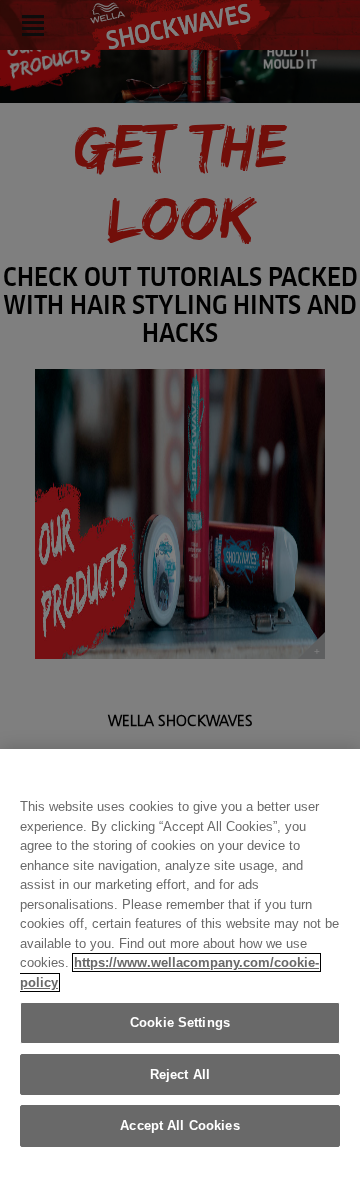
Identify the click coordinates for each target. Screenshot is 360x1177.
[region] (180, 963)
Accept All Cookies (179, 1125)
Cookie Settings (180, 1022)
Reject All (180, 1074)
